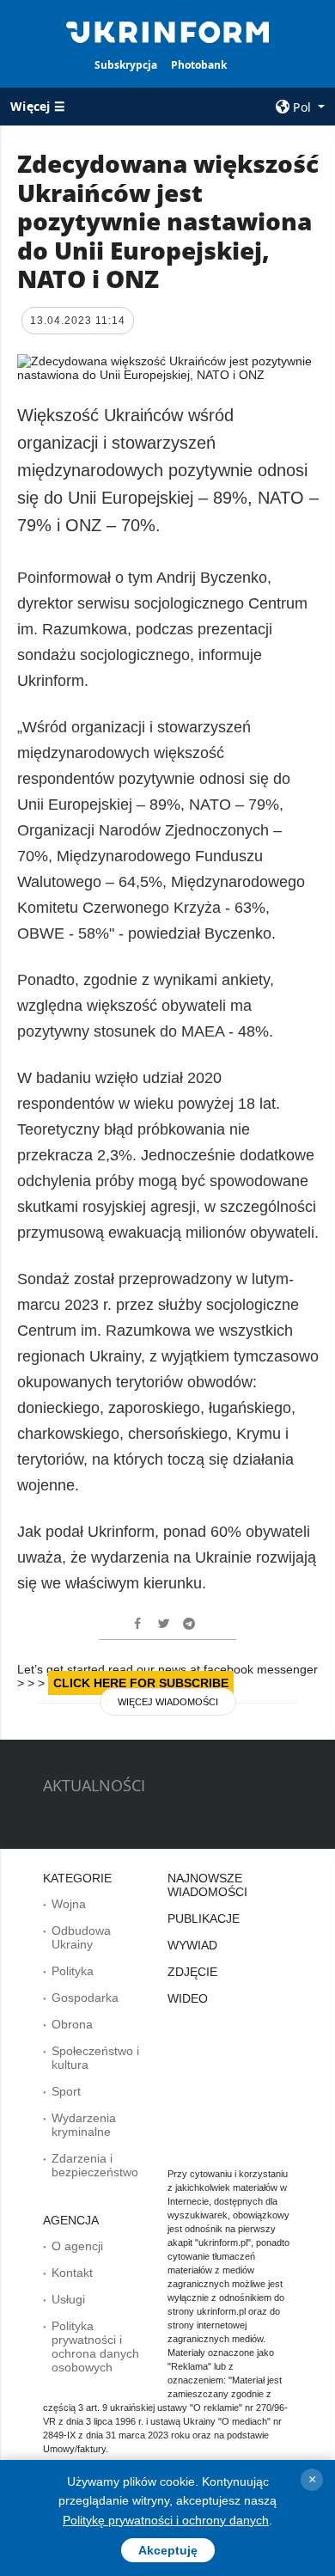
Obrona (72, 2024)
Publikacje (204, 1918)
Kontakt (72, 2273)
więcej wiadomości (168, 1702)
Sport (66, 2091)
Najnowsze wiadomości (207, 1885)
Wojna (69, 1904)
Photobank (199, 65)
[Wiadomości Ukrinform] (167, 31)
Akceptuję (168, 2550)
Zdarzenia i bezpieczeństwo (95, 2165)
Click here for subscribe (141, 1683)
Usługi (68, 2299)
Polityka (73, 1971)
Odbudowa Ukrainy (81, 1937)
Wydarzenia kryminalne (84, 2125)
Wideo (188, 1998)
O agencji (77, 2246)
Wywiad (192, 1945)
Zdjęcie (192, 1972)
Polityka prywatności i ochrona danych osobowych (95, 2347)
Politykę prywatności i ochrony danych (166, 2520)
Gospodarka (85, 1998)
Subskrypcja (126, 65)
